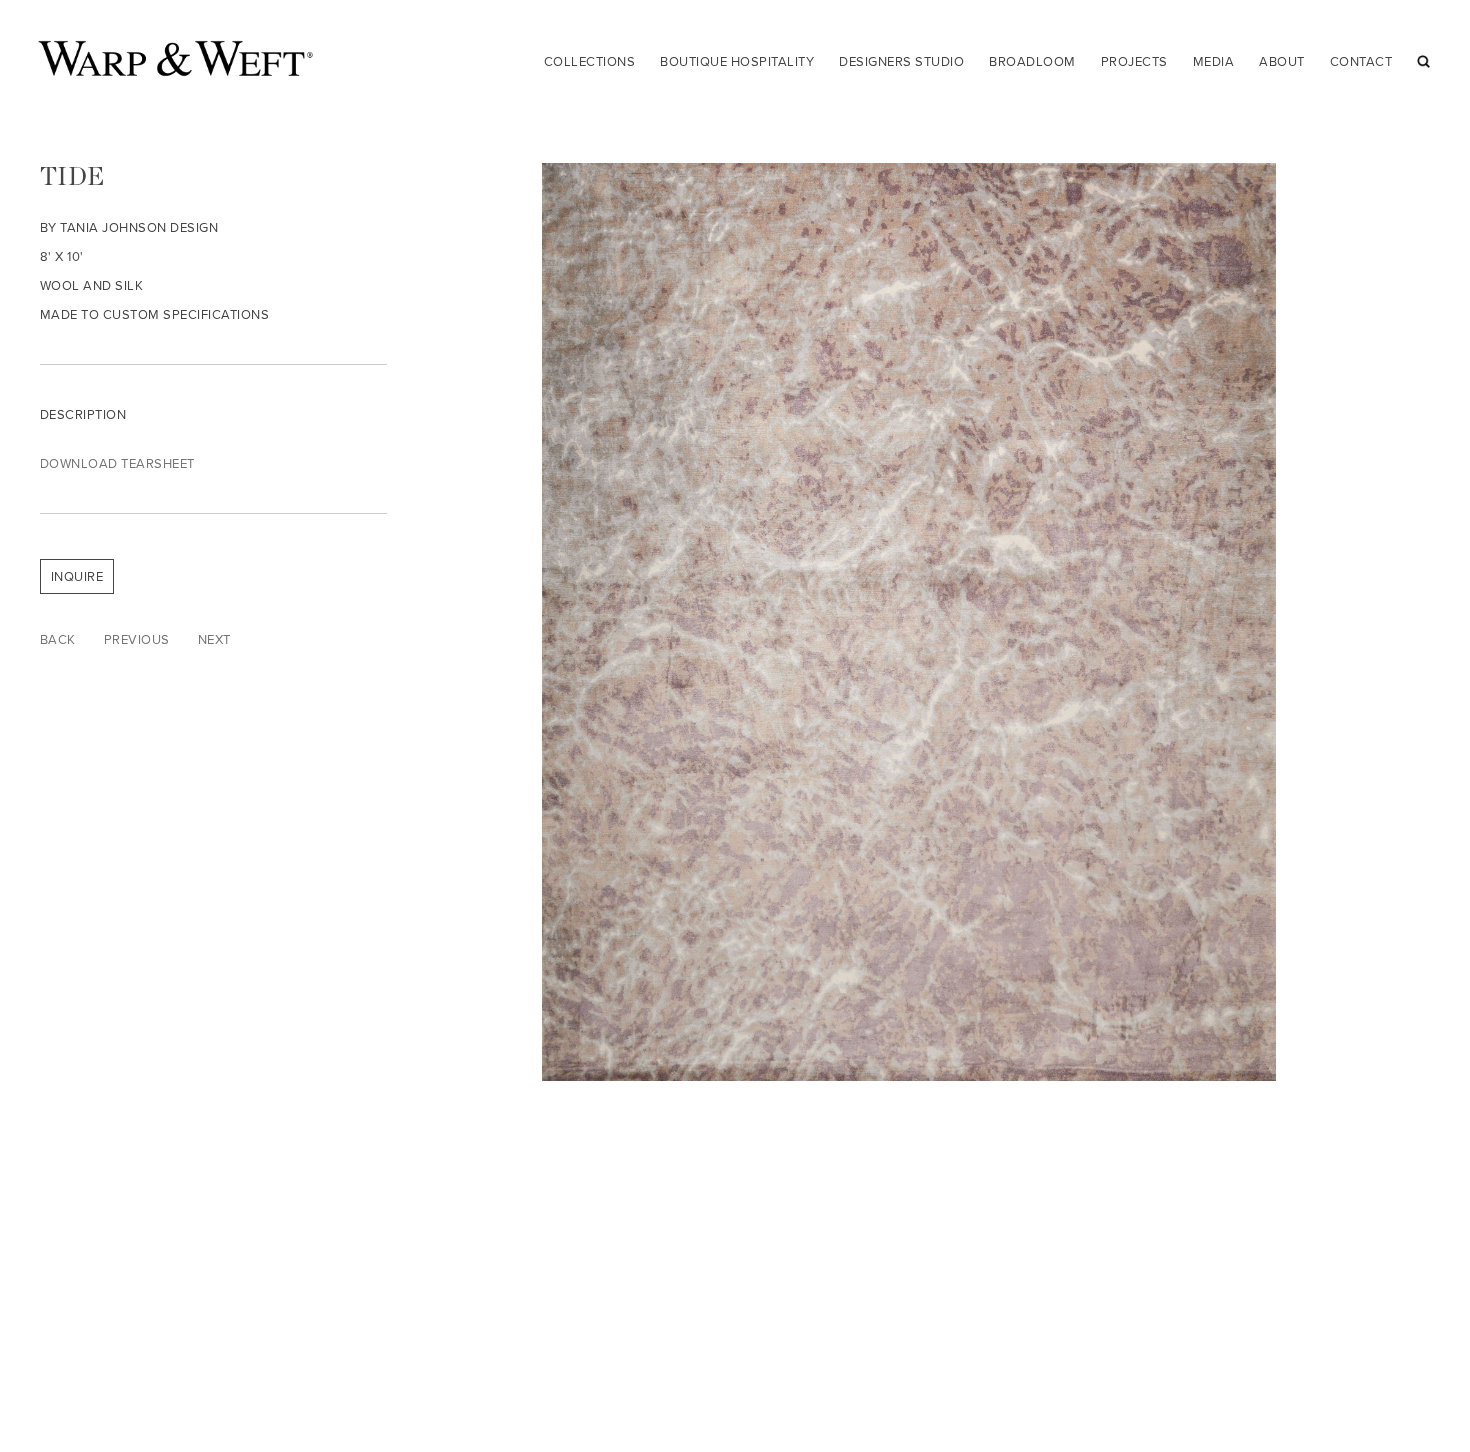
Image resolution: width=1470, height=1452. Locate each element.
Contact (1361, 61)
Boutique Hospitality (737, 61)
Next (214, 639)
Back (58, 639)
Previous (137, 639)
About (1282, 61)
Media (1214, 61)
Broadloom (1032, 61)
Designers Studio (901, 61)
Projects (1134, 61)
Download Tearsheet (117, 463)
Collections (590, 61)
